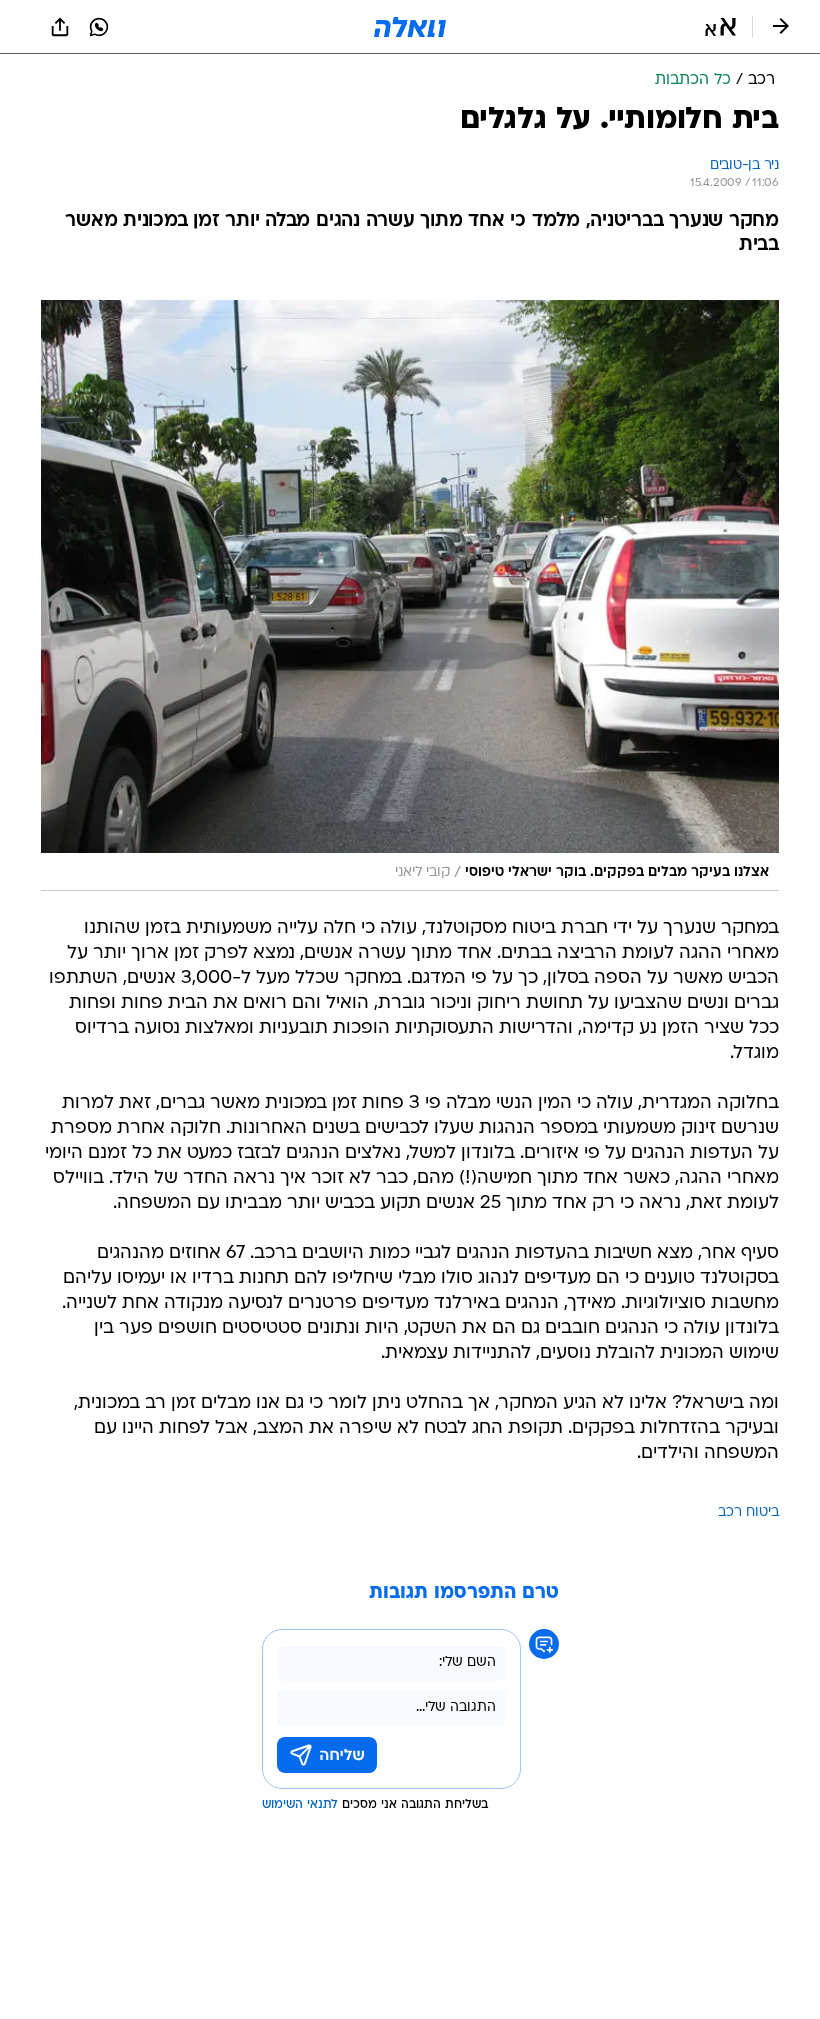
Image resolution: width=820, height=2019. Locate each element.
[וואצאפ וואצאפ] (99, 27)
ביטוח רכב (748, 1512)
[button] (720, 27)
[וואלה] (410, 27)
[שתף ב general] (60, 27)
